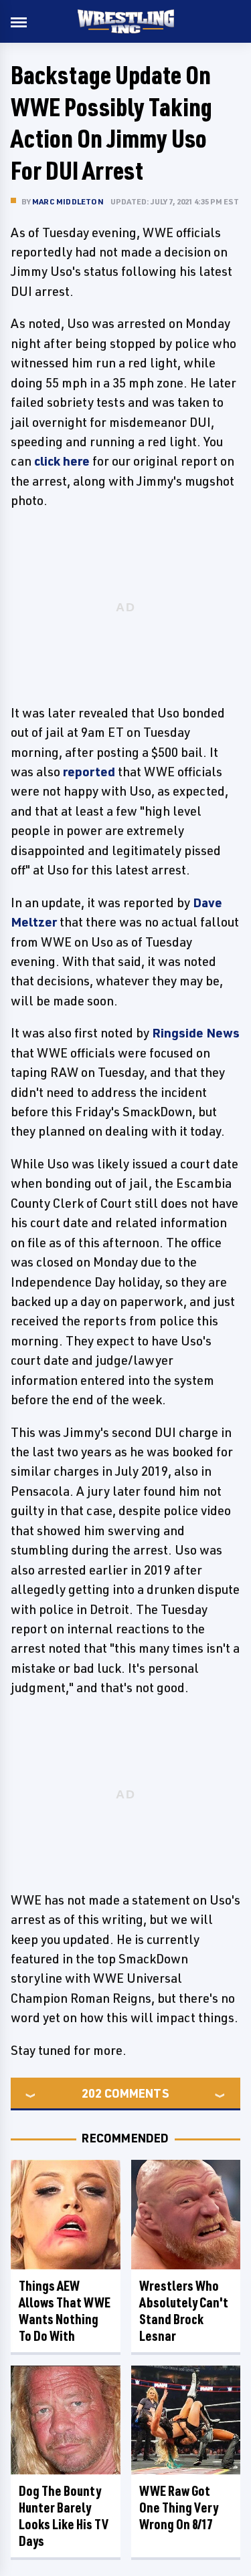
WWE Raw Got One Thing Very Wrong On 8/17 (179, 2508)
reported (89, 772)
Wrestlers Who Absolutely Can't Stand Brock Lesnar (184, 2311)
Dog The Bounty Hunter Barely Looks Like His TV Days (64, 2516)
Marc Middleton (68, 201)
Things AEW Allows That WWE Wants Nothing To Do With (65, 2311)
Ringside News (196, 1033)
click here (62, 461)
